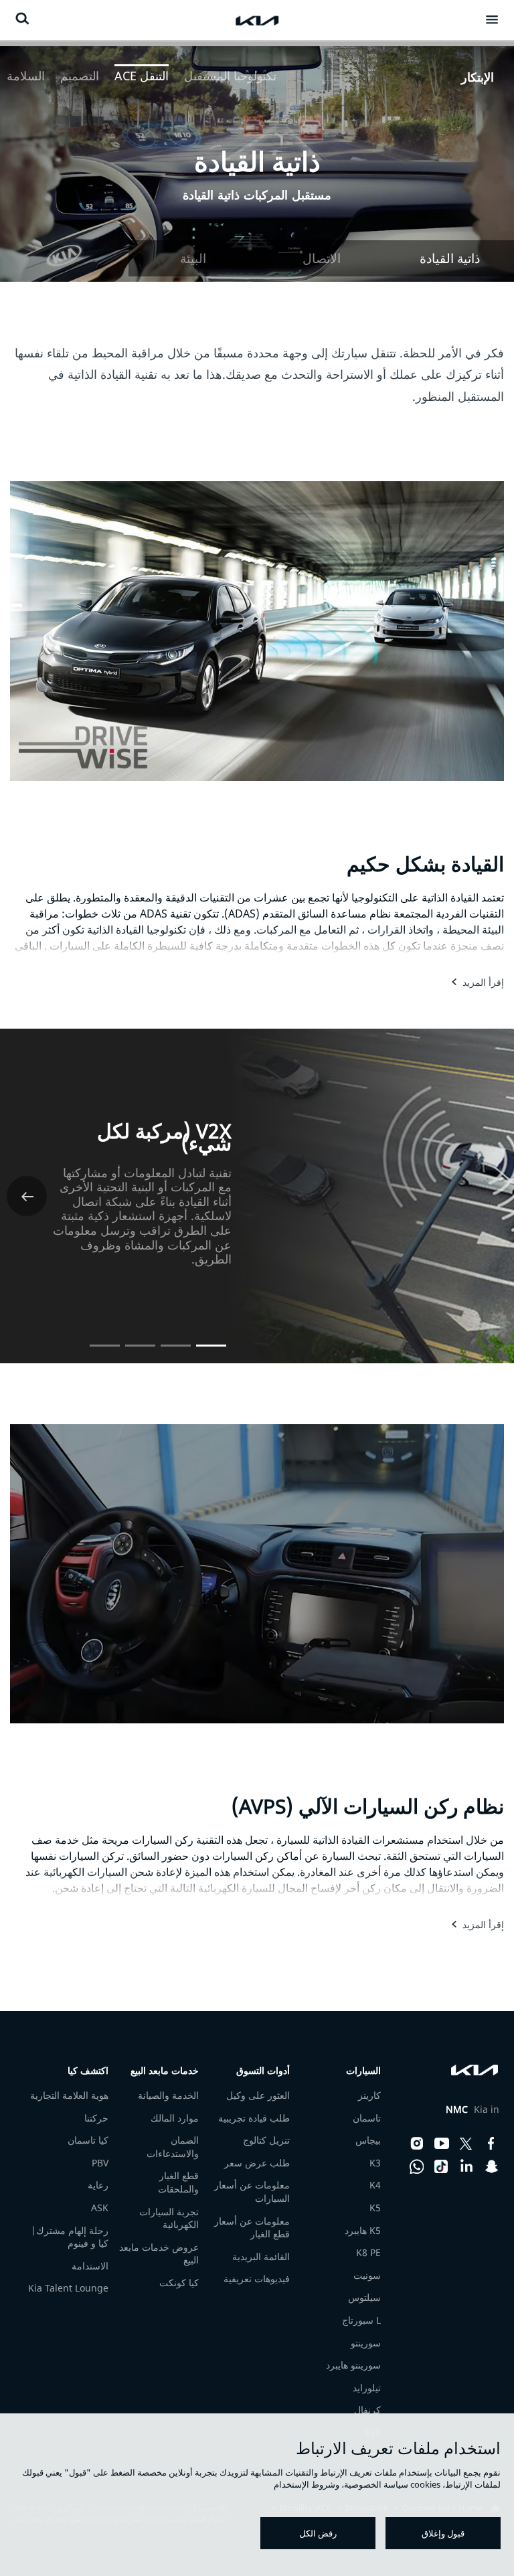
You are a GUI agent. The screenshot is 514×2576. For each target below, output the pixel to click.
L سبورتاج (361, 2320)
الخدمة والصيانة (168, 2095)
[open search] (22, 18)
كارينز (369, 2095)
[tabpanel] (257, 161)
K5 (375, 2208)
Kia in (473, 2110)
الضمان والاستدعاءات (173, 2147)
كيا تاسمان (88, 2140)
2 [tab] (176, 1340)
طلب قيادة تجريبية (254, 2118)
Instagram (417, 2144)
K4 (375, 2185)
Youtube (442, 2144)
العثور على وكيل (258, 2095)
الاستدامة (90, 2266)
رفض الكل (318, 2533)
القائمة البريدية (261, 2256)
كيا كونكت (179, 2283)
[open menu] (492, 19)
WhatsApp (417, 2166)
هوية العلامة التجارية (69, 2095)
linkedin (466, 2166)
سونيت (367, 2275)
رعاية (98, 2185)
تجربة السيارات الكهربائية (169, 2218)
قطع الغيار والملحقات (178, 2182)
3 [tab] (140, 1340)
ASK (100, 2208)
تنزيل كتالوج (266, 2140)
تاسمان (367, 2118)
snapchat (491, 2166)
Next (27, 1196)
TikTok (442, 2166)
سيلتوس (364, 2297)
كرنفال (367, 2410)
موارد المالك (175, 2118)
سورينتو (366, 2343)
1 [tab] (211, 1340)
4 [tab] (105, 1340)
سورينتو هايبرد (353, 2365)
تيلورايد (367, 2388)
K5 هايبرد (363, 2230)
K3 (375, 2163)
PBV (100, 2163)
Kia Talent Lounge (68, 2288)
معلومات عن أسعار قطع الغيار (252, 2228)
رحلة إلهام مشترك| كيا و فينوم (70, 2237)
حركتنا (96, 2118)
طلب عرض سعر (257, 2163)
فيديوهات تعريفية (257, 2279)
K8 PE (368, 2252)
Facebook (491, 2144)
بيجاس (368, 2140)
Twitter (466, 2144)
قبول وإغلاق (443, 2533)
